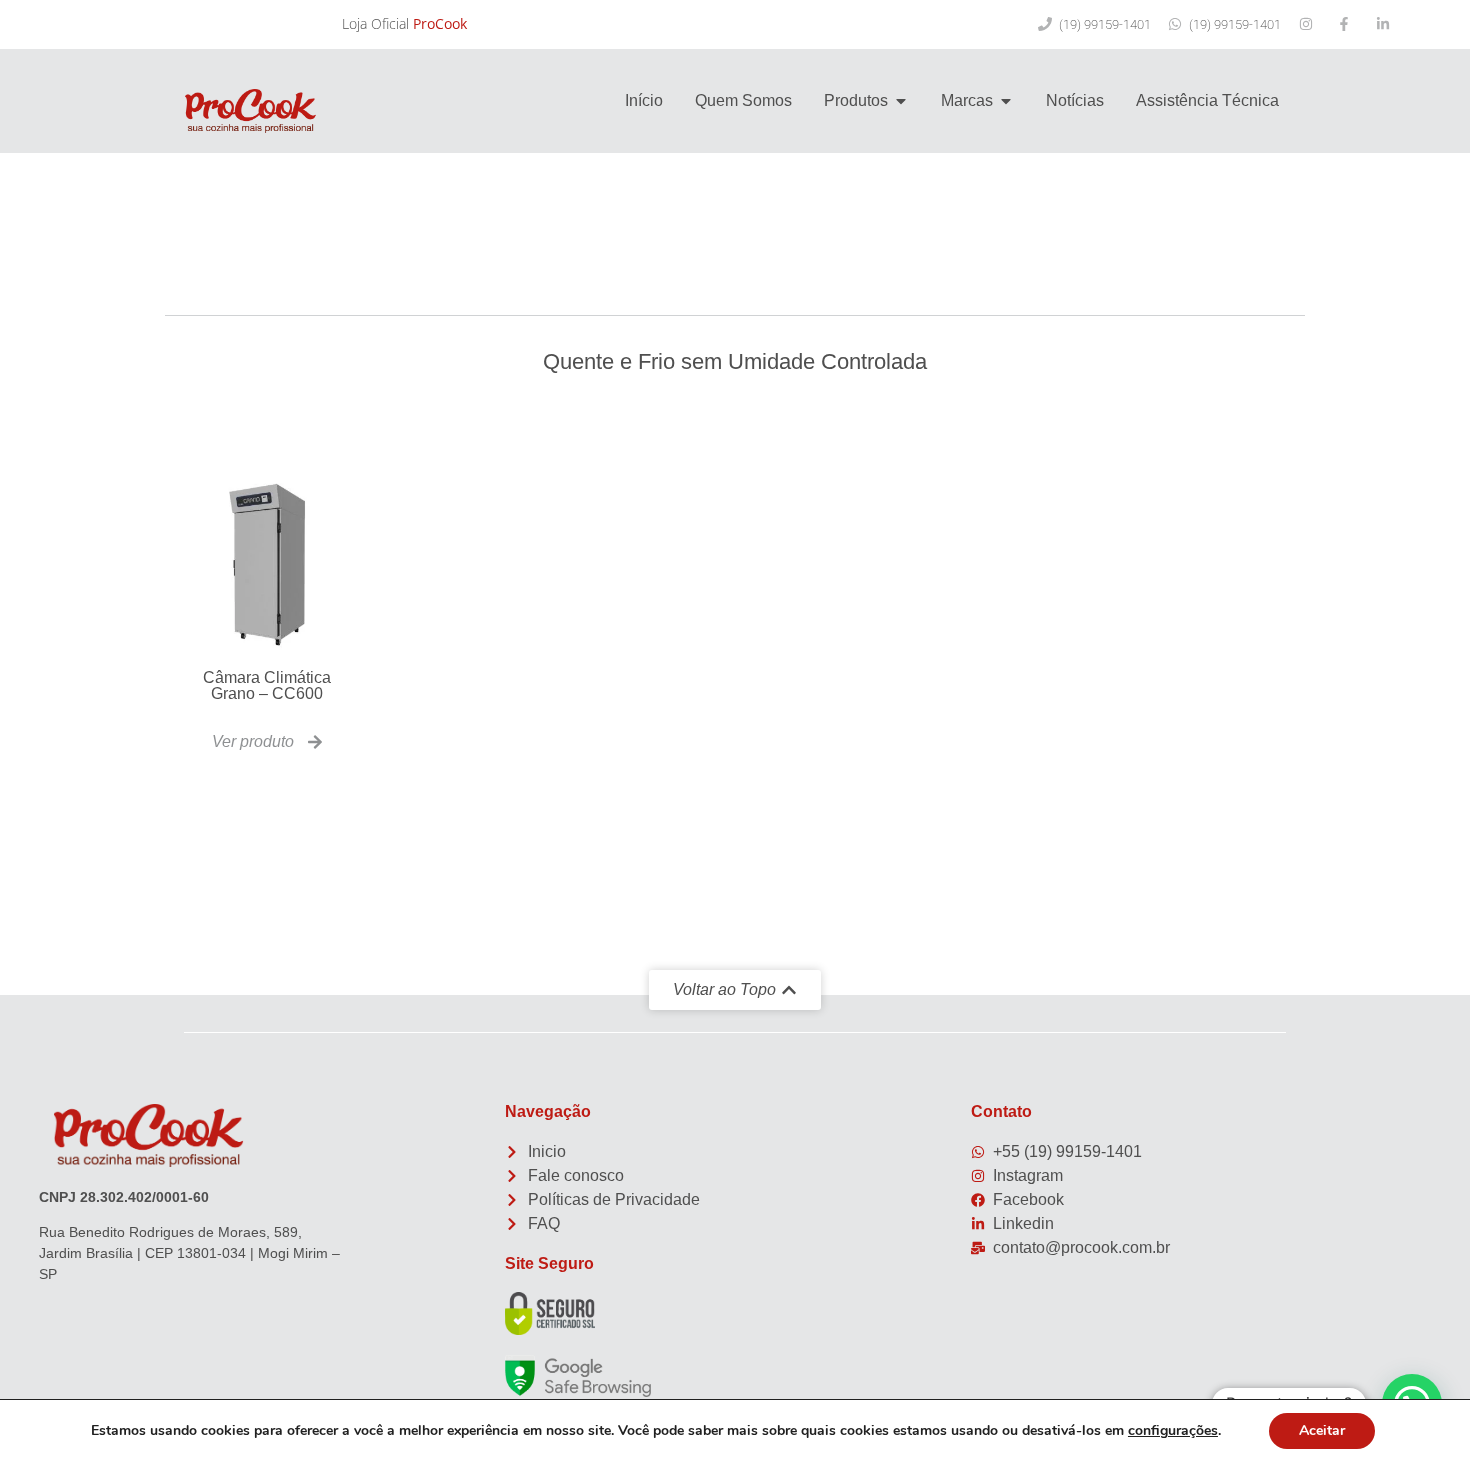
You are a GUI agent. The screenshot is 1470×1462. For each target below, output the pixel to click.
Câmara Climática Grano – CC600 (267, 685)
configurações (1173, 1431)
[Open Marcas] (1006, 101)
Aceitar (1322, 1430)
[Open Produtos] (901, 101)
